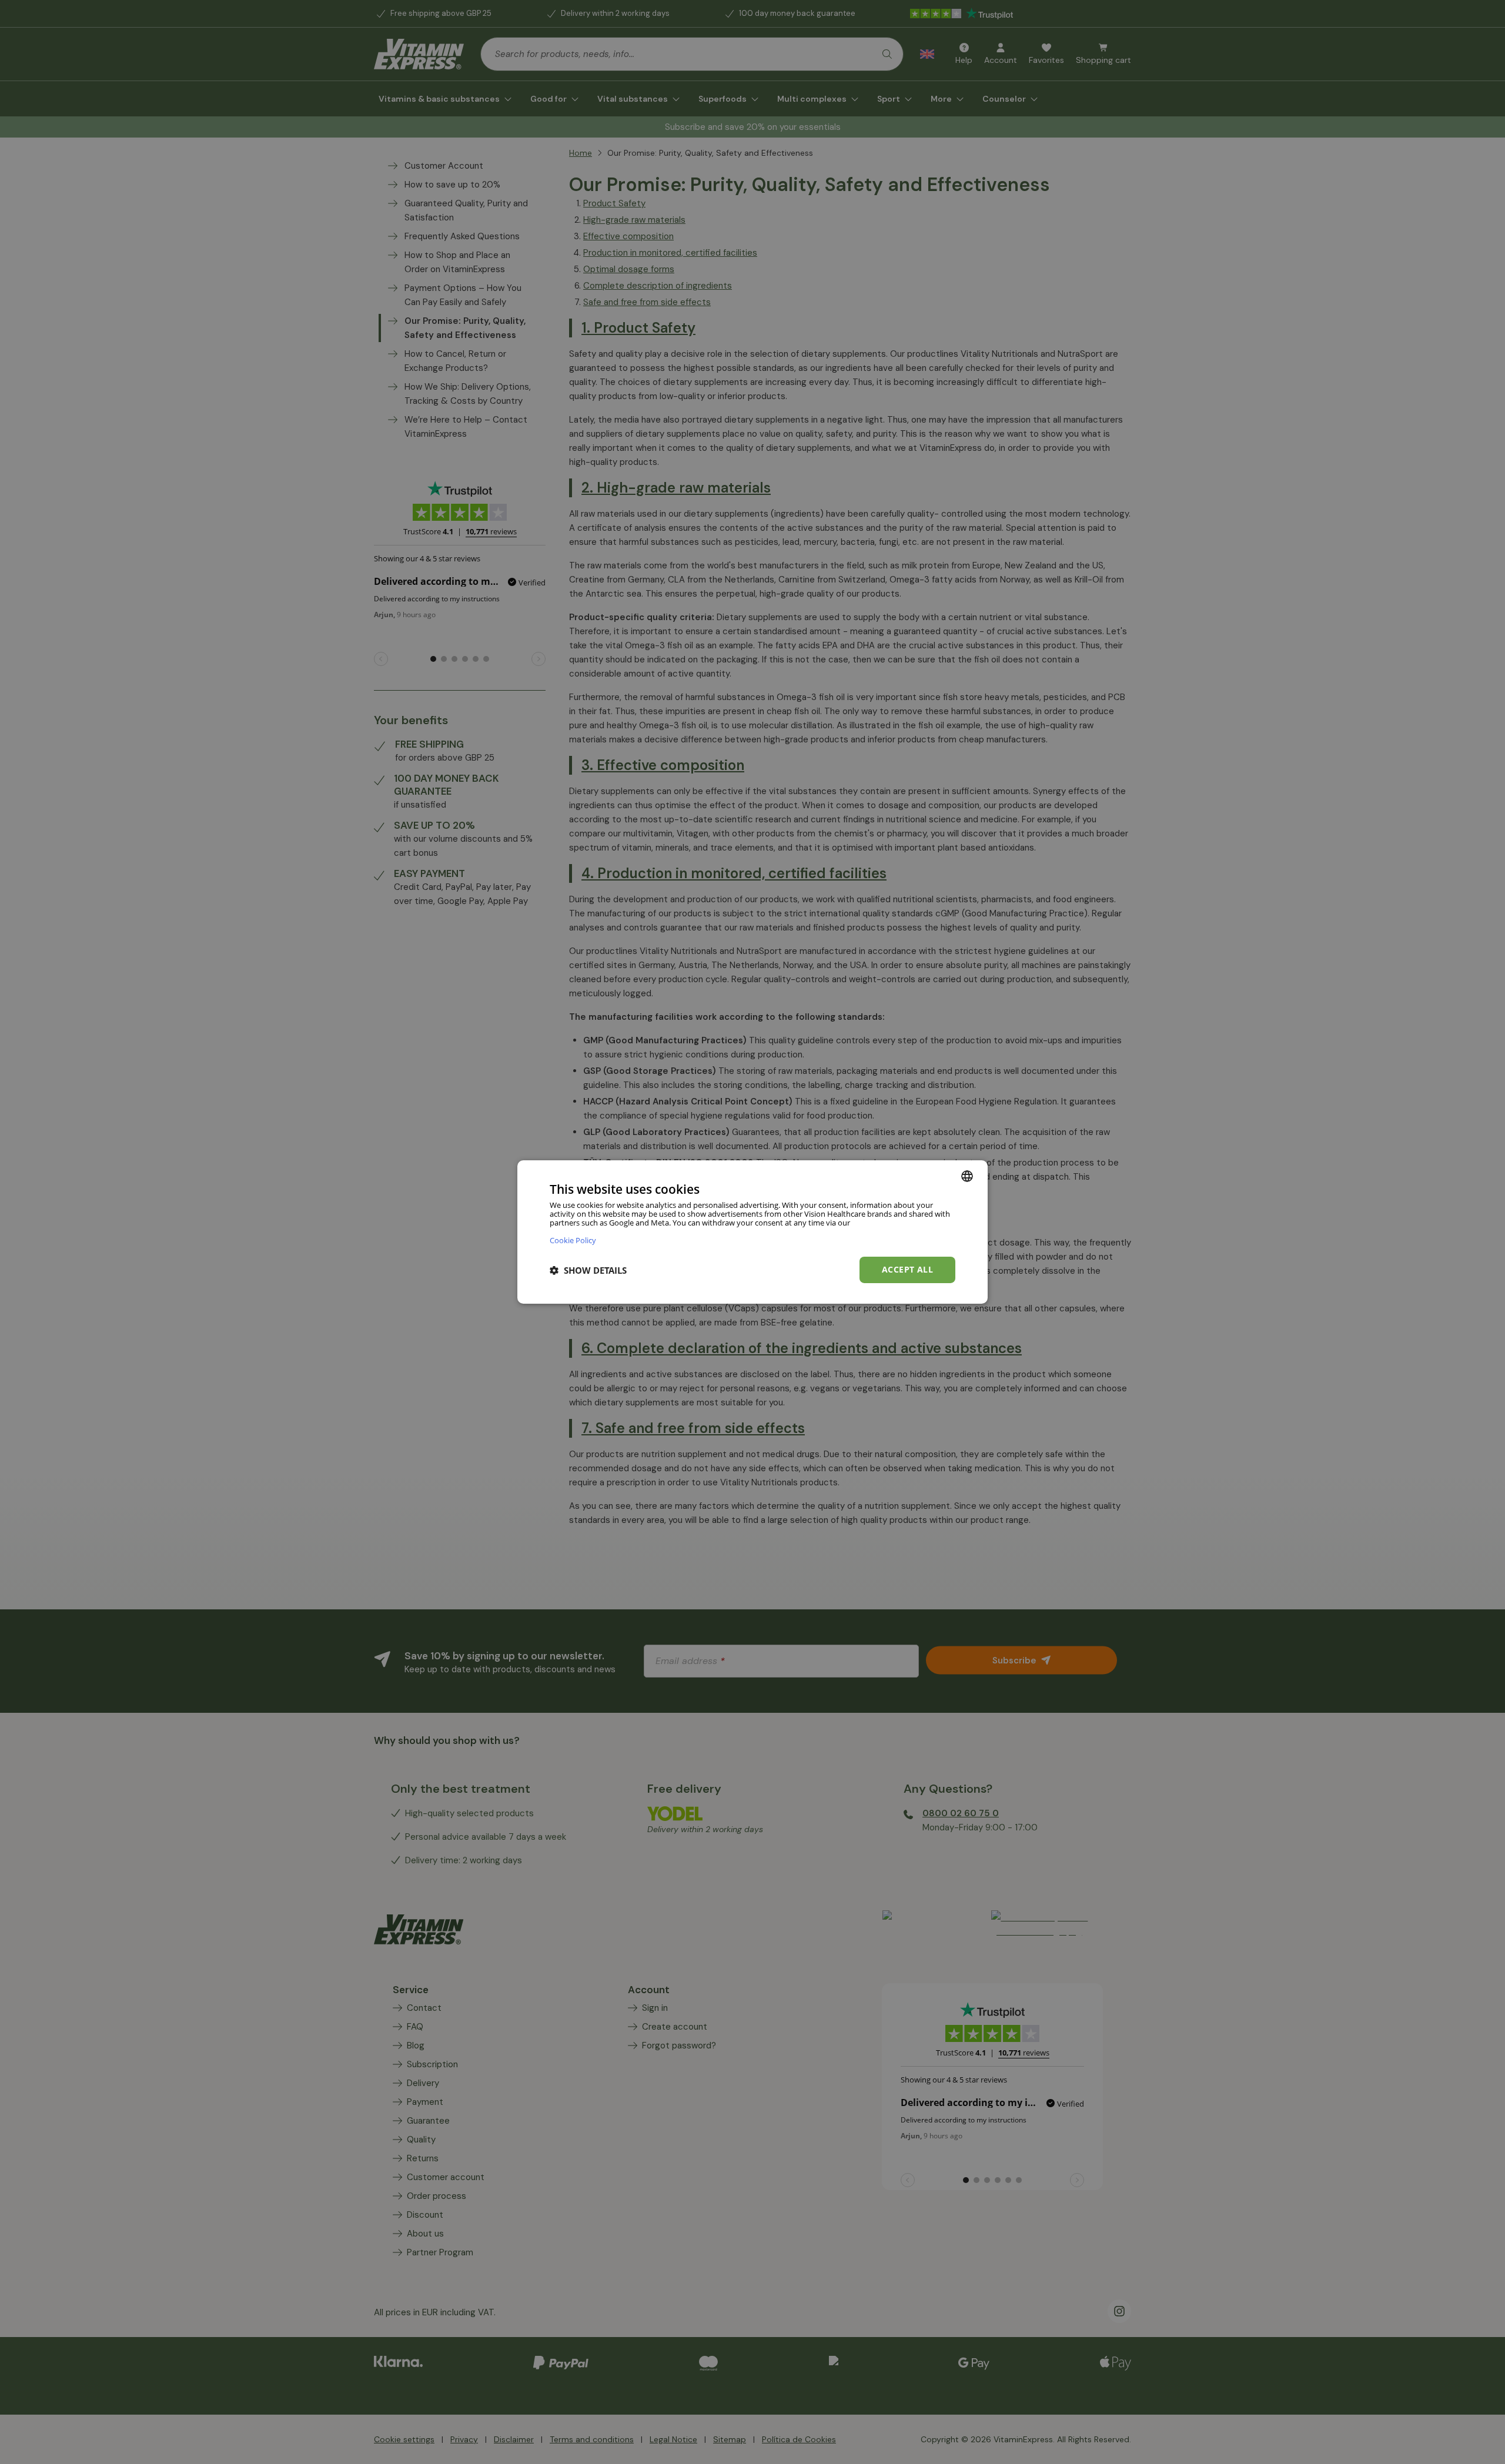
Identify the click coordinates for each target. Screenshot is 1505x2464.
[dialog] (752, 1232)
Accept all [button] (907, 1269)
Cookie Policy (573, 1240)
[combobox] (967, 1176)
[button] (588, 1270)
